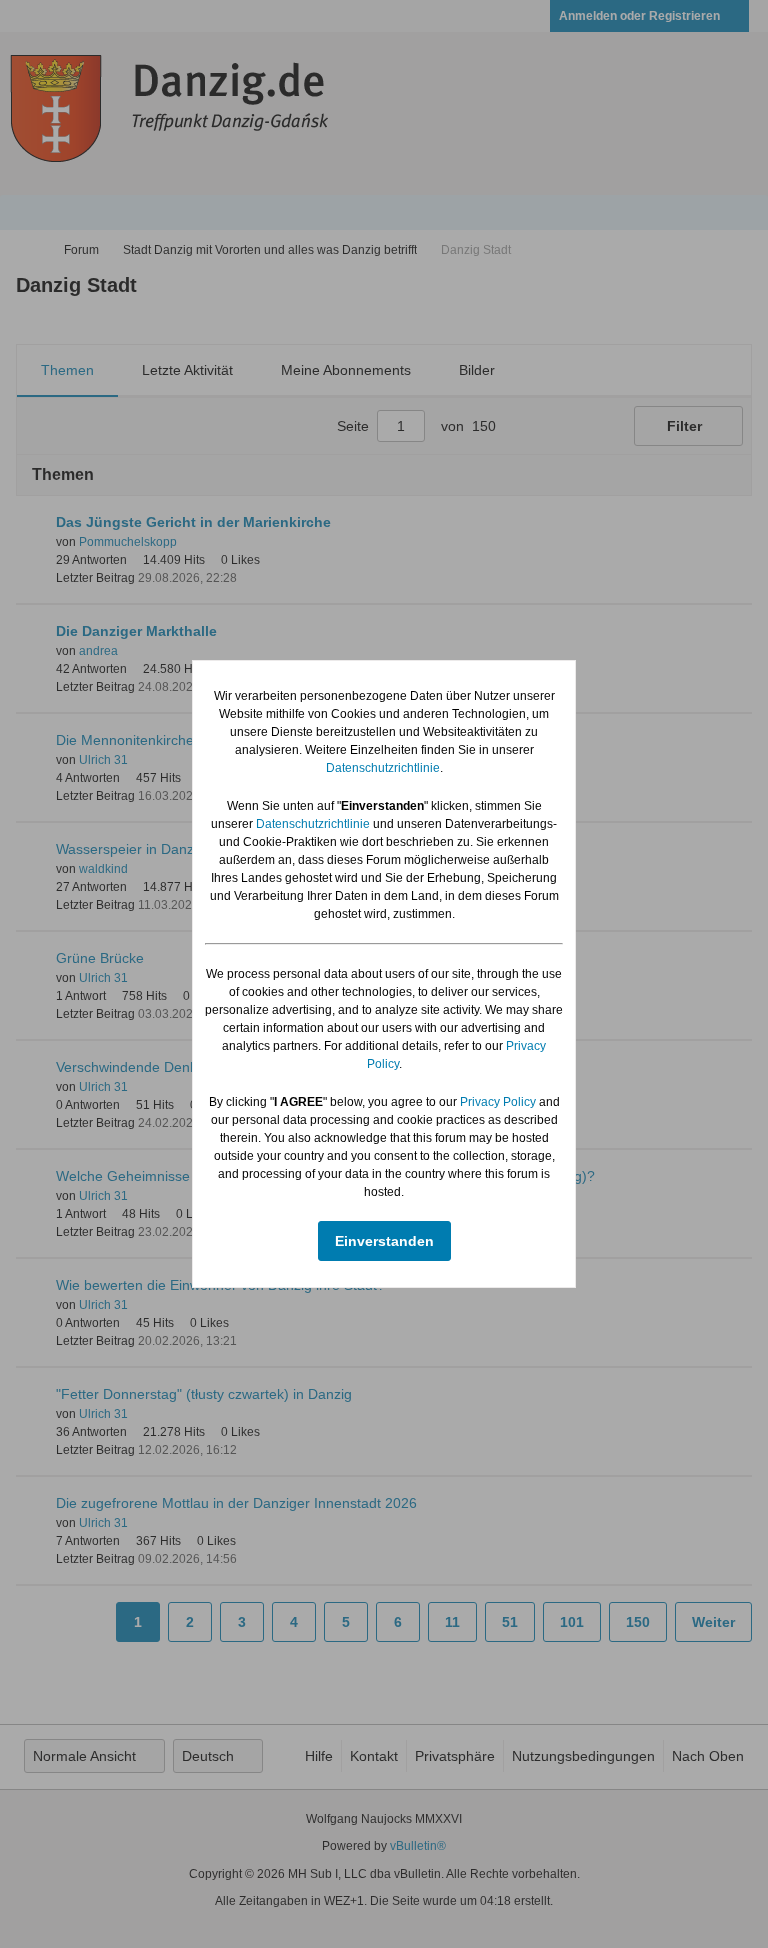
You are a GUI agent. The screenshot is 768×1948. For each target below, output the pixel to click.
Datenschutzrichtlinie (383, 768)
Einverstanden (384, 1241)
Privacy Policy (498, 1102)
